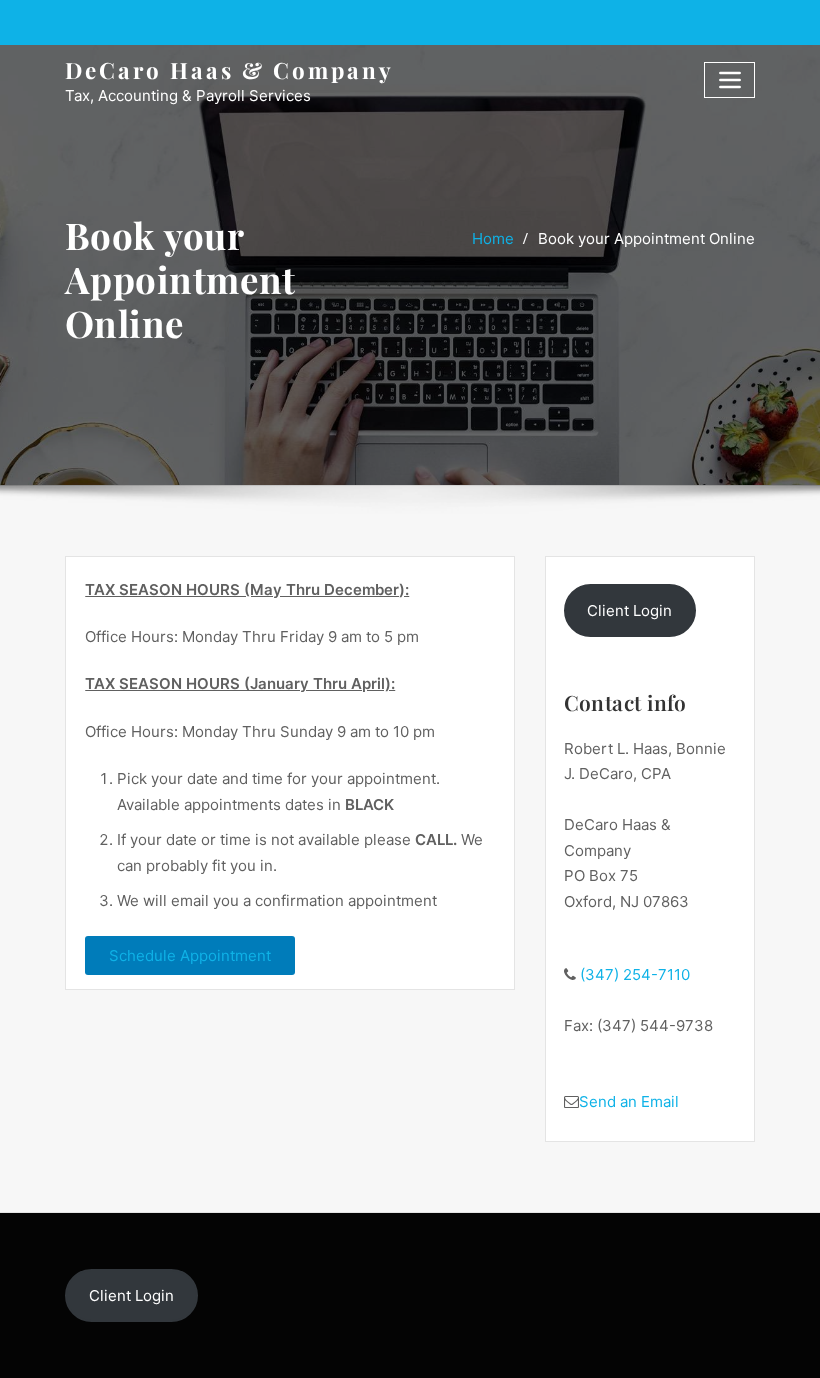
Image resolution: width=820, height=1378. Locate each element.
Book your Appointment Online (646, 238)
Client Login (629, 610)
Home (493, 238)
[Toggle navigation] (729, 79)
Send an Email (629, 1101)
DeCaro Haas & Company (229, 70)
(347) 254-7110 (633, 974)
